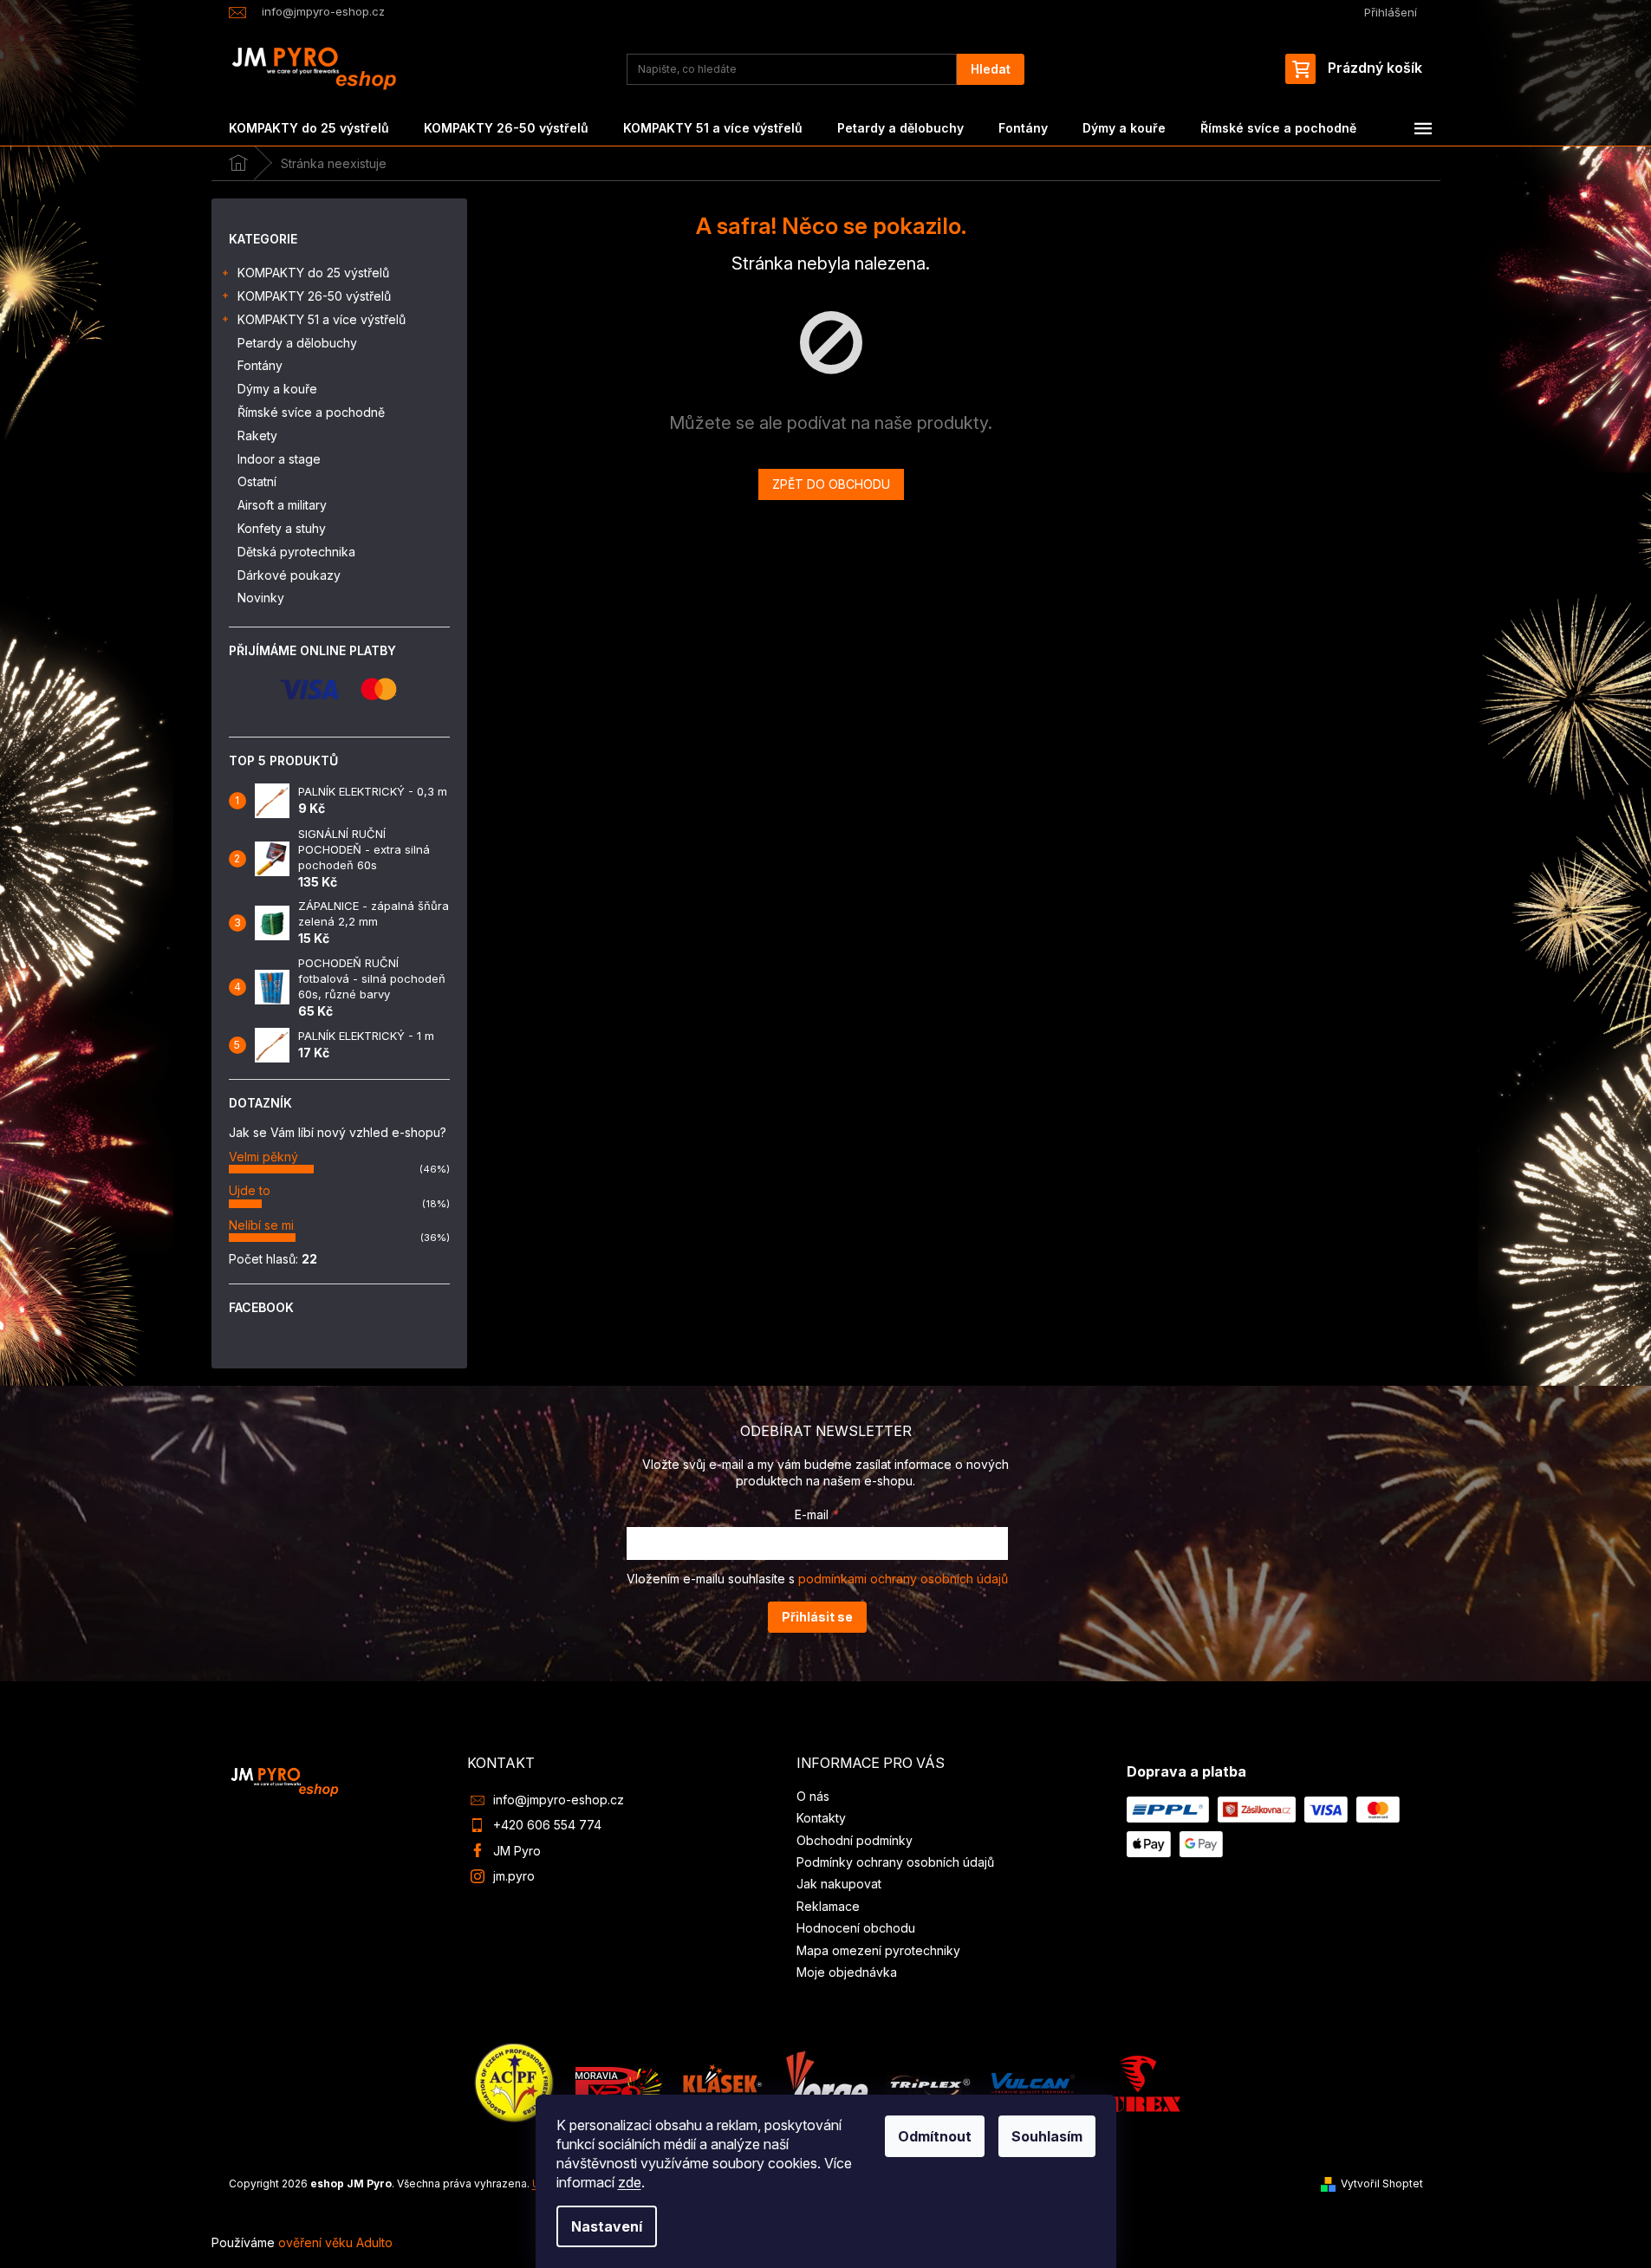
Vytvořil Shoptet (1382, 2184)
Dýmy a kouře (277, 389)
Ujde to (250, 1190)
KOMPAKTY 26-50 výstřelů (314, 296)
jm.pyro (514, 1876)
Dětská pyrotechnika (296, 552)
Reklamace (828, 1906)
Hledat (991, 69)
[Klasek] (723, 2082)
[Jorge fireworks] (826, 2082)
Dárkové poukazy (289, 575)
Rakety (257, 435)
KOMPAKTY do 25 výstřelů (313, 273)
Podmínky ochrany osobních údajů (895, 1862)
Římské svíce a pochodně (311, 412)
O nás (813, 1796)
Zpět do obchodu (831, 484)
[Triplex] (929, 2082)
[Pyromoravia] (619, 2082)
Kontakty (821, 1818)
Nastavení (607, 2226)
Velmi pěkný (263, 1157)
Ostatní (257, 481)
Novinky (261, 598)
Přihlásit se (817, 1617)
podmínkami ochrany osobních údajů (903, 1579)
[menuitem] (309, 128)
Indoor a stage (279, 459)
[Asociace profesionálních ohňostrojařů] (515, 2082)
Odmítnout (935, 2136)
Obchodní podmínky (855, 1840)
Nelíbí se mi (261, 1225)
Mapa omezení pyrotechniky (878, 1950)
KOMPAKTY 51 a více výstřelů (322, 319)
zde (630, 2182)
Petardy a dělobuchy (297, 343)
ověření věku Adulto (335, 2242)
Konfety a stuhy (282, 528)
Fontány (260, 365)
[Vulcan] (1033, 2082)
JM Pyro (517, 1851)
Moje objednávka (847, 1972)
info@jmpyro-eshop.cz (559, 1800)
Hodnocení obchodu (856, 1928)
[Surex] (1137, 2082)
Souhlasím (1047, 2136)
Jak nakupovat (839, 1884)
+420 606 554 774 (547, 1825)
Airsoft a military (282, 505)
